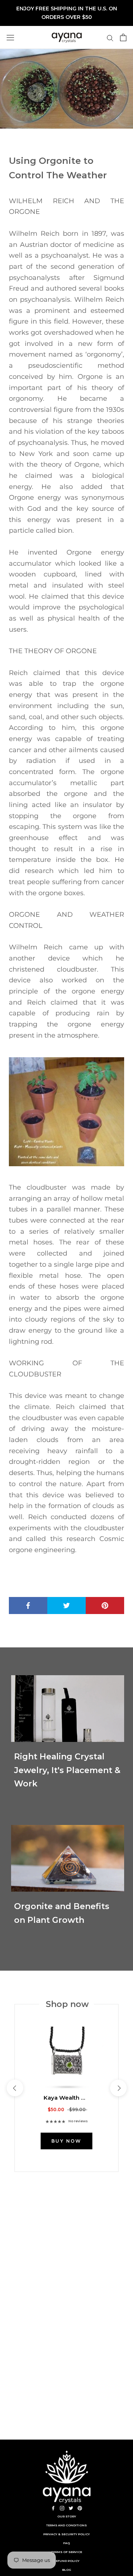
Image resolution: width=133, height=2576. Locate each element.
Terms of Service (67, 2552)
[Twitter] (71, 2508)
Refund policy (66, 2561)
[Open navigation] (10, 37)
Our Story (67, 2516)
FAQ (66, 2543)
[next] (118, 2088)
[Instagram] (62, 2508)
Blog (67, 2570)
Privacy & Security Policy (66, 2534)
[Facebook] (53, 2508)
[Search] (110, 38)
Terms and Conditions (66, 2525)
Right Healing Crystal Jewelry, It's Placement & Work (67, 1770)
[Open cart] (123, 37)
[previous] (15, 2088)
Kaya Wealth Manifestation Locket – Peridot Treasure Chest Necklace (67, 2098)
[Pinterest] (80, 2508)
